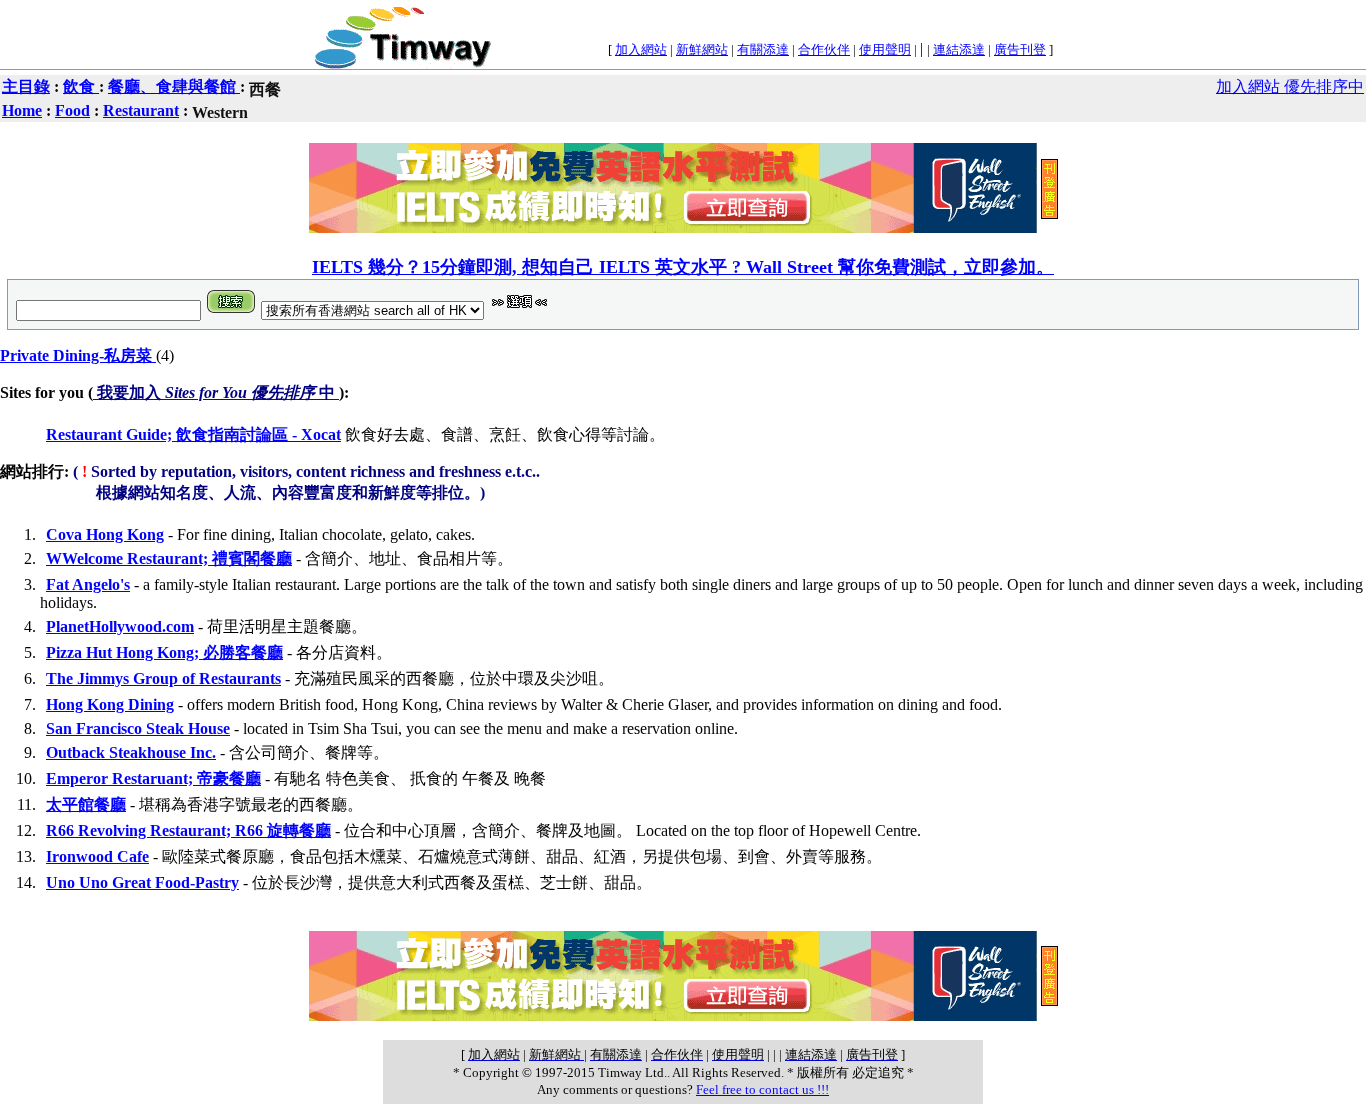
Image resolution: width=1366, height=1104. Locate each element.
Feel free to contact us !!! (762, 1089)
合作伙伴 (824, 49)
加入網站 (641, 49)
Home (22, 110)
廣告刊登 (1020, 49)
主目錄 (26, 86)
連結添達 (959, 49)
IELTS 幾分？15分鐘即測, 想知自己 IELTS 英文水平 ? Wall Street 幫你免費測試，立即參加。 (683, 267)
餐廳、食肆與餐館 (174, 86)
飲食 (81, 86)
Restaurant (141, 110)
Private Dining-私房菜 (78, 355)
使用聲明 (885, 49)
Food (72, 110)
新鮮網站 (702, 49)
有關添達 (763, 49)
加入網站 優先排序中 (1290, 86)
